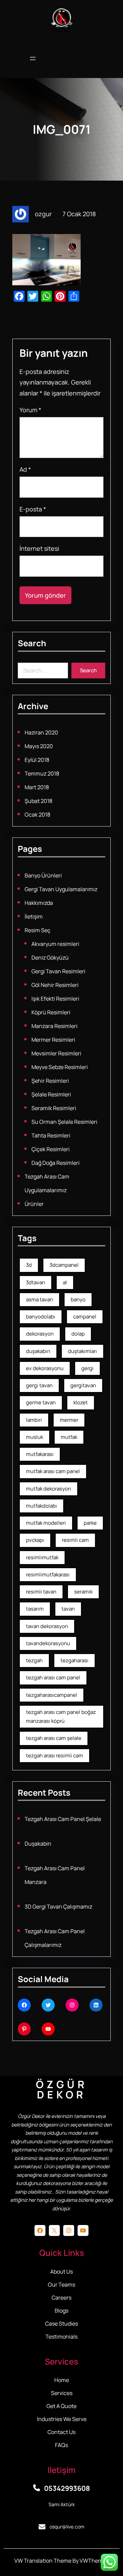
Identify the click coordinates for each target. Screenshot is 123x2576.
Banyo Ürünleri (43, 875)
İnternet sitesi (39, 548)
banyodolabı (41, 1317)
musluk (35, 1437)
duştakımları (83, 1351)
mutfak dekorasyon (49, 1489)
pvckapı (35, 1540)
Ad (25, 469)
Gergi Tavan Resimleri (58, 971)
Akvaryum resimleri (55, 944)
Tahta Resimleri (51, 1135)
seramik (83, 1592)
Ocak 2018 (37, 815)
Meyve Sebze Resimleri (60, 1067)
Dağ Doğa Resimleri (56, 1163)
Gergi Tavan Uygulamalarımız (61, 889)
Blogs (61, 2311)
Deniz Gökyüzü (50, 958)
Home (62, 2380)
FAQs (61, 2445)
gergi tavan (39, 1385)
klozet (81, 1402)
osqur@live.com (67, 2527)
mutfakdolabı (42, 1506)
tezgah (34, 1660)
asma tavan (39, 1299)
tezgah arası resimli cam (54, 1755)
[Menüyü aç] (33, 59)
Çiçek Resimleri (51, 1149)
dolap (78, 1334)
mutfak (69, 1437)
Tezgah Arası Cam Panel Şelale (63, 1819)
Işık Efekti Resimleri (55, 999)
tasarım (35, 1609)
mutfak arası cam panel (53, 1471)
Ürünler (34, 1204)
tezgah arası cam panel (53, 1677)
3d (29, 1265)
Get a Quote (61, 2406)
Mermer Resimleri (53, 1040)
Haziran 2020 (41, 732)
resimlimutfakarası (48, 1575)
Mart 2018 (37, 787)
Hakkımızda (39, 903)
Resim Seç (38, 930)
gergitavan (83, 1385)
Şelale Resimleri (51, 1094)
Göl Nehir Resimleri (55, 985)
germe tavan (41, 1402)
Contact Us (61, 2432)
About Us (61, 2272)
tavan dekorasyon (47, 1626)
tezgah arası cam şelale (54, 1738)
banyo (78, 1299)
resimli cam (75, 1540)
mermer (69, 1420)
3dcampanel (64, 1265)
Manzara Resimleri (54, 1026)
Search (88, 670)
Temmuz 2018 (42, 773)
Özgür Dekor (62, 2089)
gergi (87, 1368)
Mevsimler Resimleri (56, 1053)
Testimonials (61, 2337)
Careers (61, 2298)
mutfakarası (40, 1454)
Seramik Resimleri (54, 1108)
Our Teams (61, 2285)
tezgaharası (74, 1660)
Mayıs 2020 (39, 746)
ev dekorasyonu (45, 1368)
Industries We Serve (62, 2419)
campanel (85, 1317)
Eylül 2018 (37, 760)
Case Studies (61, 2324)
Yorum (30, 410)
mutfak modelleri (46, 1523)
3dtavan (36, 1282)
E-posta (33, 509)
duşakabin (38, 1351)
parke (90, 1523)
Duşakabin (38, 1844)
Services (62, 2393)
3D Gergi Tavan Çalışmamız (58, 1907)
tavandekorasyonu (48, 1643)
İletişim (34, 916)
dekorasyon (40, 1334)
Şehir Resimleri (50, 1081)
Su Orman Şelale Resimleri (64, 1122)
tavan (68, 1609)
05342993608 (67, 2488)
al (65, 1282)
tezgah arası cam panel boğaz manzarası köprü (61, 1716)
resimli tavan (41, 1592)
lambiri (34, 1420)
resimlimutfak (42, 1557)
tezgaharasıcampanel (52, 1695)
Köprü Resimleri (51, 1012)
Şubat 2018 (38, 801)
